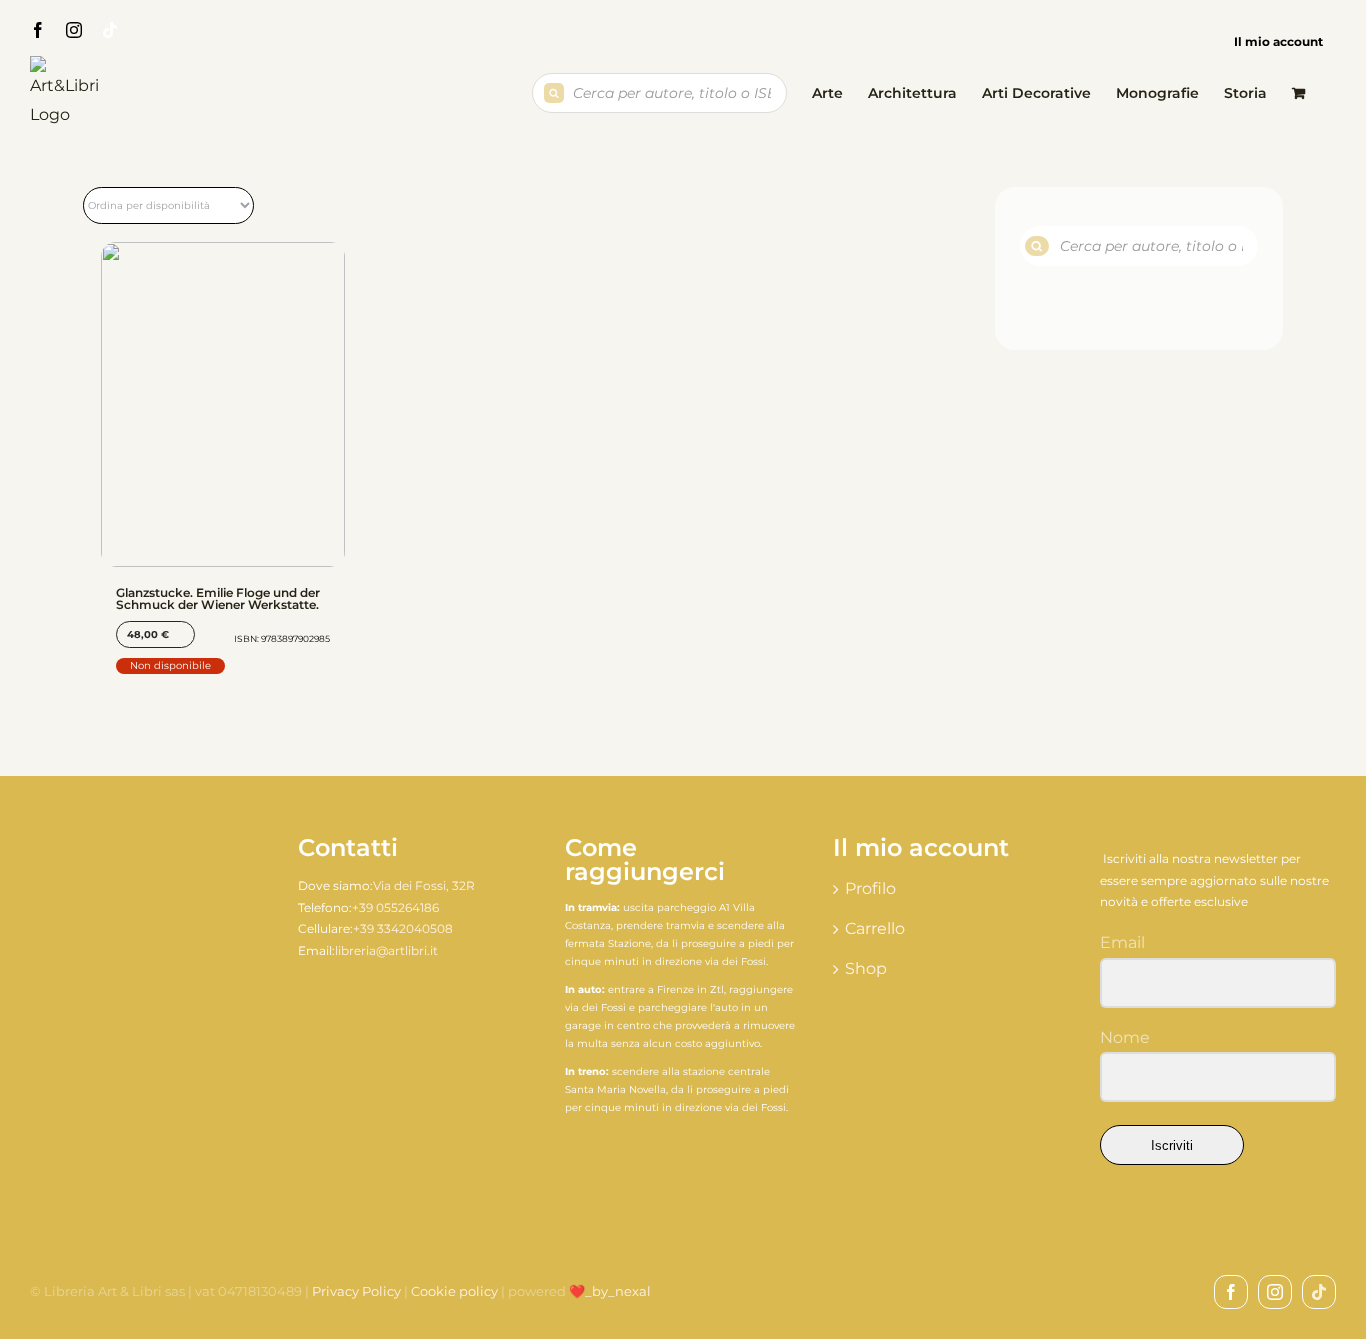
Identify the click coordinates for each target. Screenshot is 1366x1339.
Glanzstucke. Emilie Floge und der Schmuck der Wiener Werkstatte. (218, 598)
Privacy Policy (356, 1291)
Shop (866, 968)
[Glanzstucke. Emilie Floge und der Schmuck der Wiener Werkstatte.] (223, 404)
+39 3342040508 (403, 928)
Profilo (870, 888)
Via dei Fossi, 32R (424, 885)
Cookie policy (454, 1291)
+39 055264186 (395, 907)
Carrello (875, 928)
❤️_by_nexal (610, 1291)
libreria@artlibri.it (386, 950)
